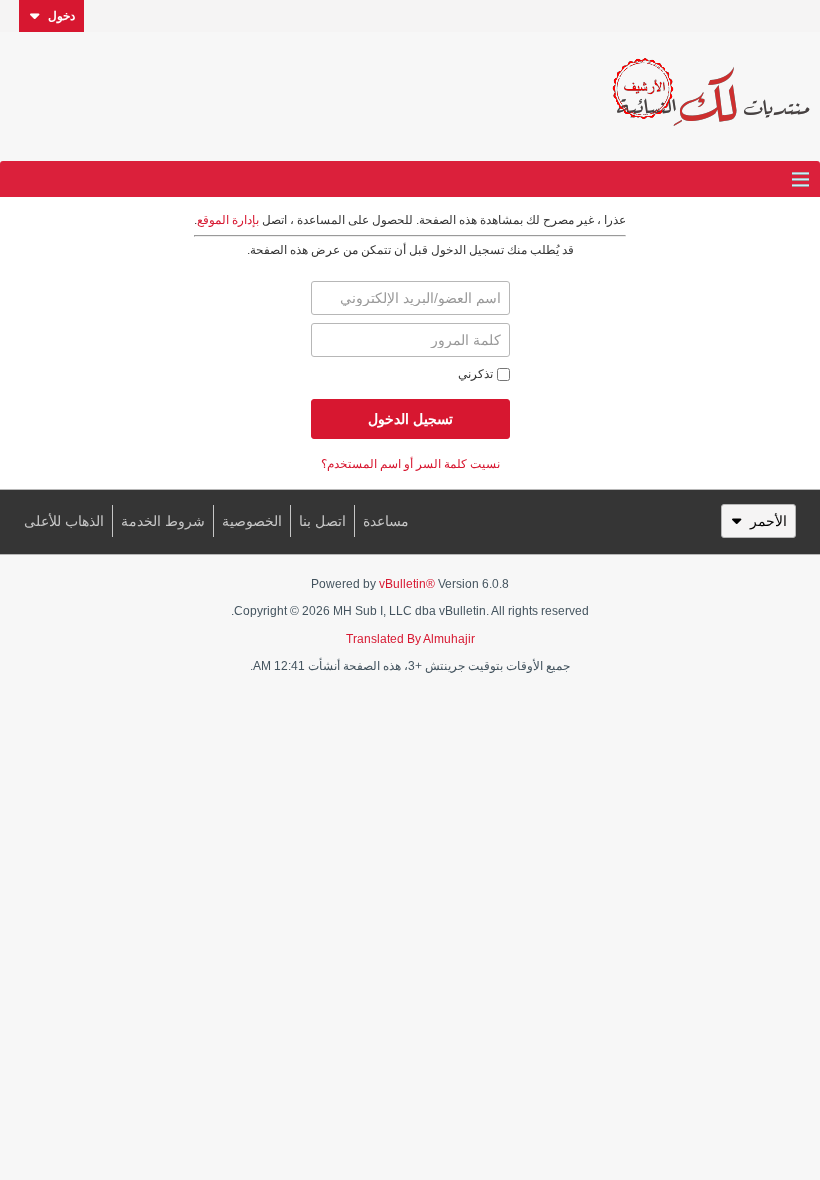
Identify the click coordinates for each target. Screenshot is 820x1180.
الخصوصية (252, 521)
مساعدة (386, 521)
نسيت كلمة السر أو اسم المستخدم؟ (410, 464)
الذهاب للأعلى (64, 521)
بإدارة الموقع (228, 220)
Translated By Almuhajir (410, 639)
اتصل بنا (322, 521)
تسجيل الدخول (410, 419)
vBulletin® (407, 584)
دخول (61, 16)
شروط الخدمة (163, 521)
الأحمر (768, 521)
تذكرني (475, 374)
